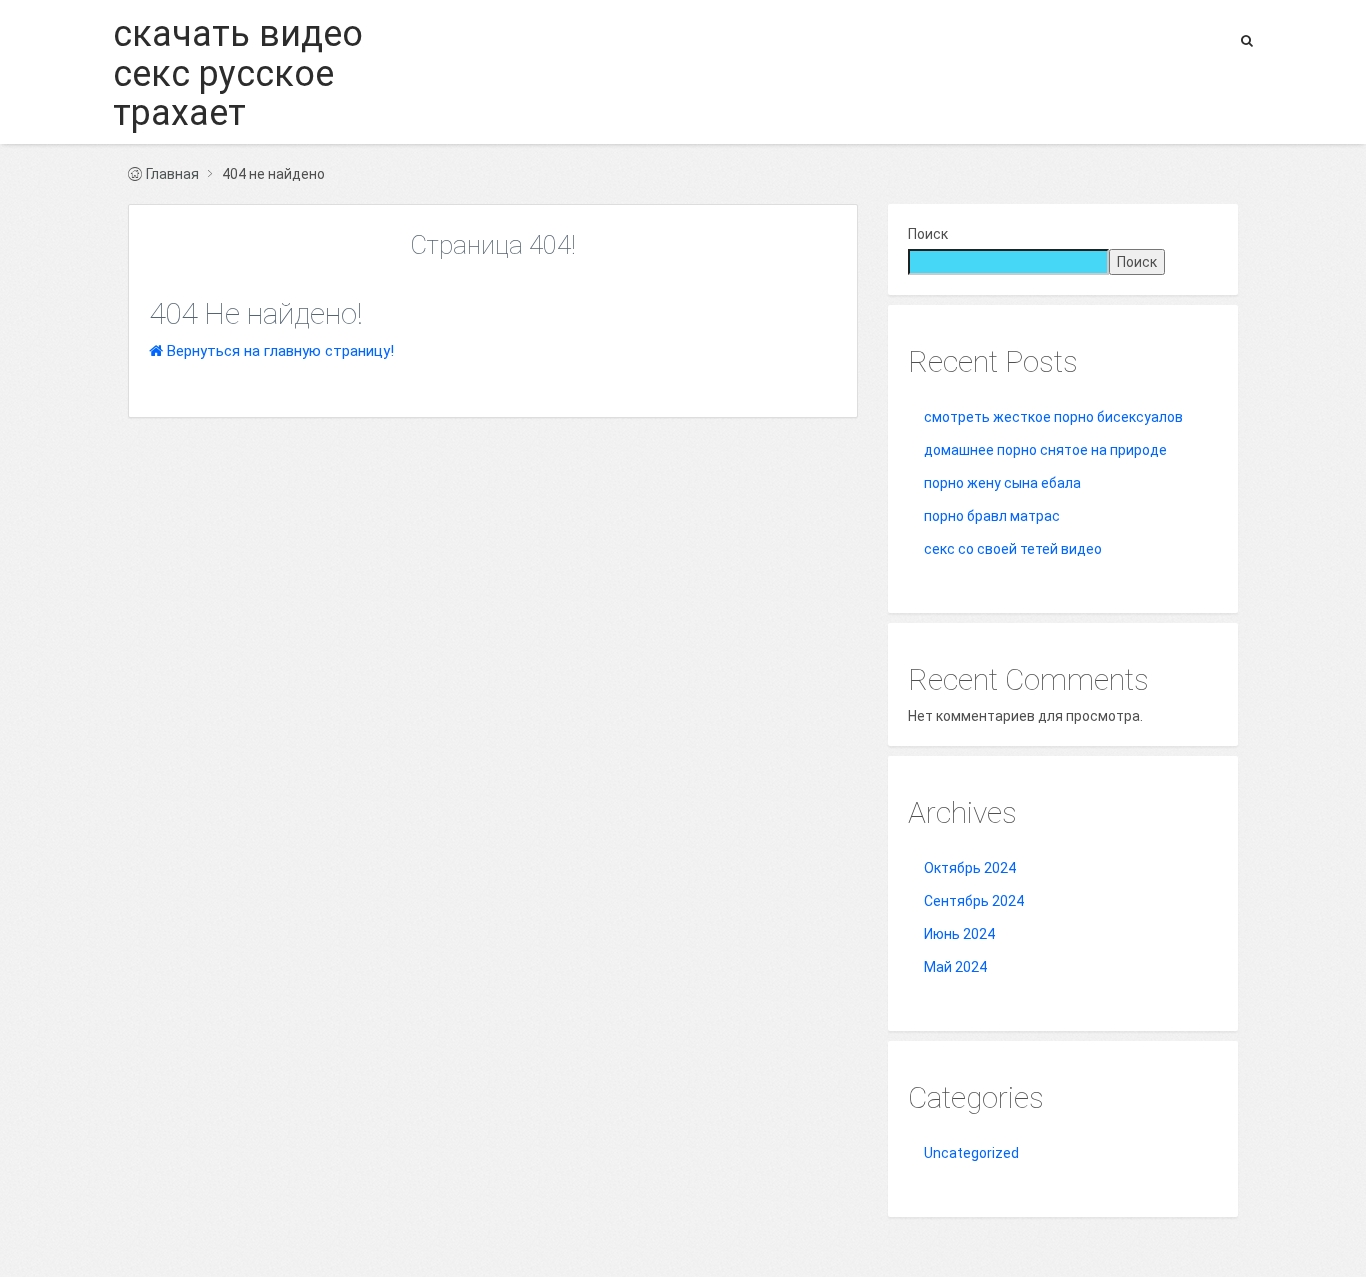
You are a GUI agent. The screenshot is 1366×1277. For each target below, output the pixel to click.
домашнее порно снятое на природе (1045, 450)
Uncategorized (971, 1153)
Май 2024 (955, 967)
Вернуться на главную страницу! (278, 351)
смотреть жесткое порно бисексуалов (1053, 417)
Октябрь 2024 (970, 868)
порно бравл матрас (992, 516)
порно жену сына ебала (1002, 483)
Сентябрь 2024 (974, 901)
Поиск (928, 234)
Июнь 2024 (959, 934)
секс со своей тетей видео (1013, 549)
